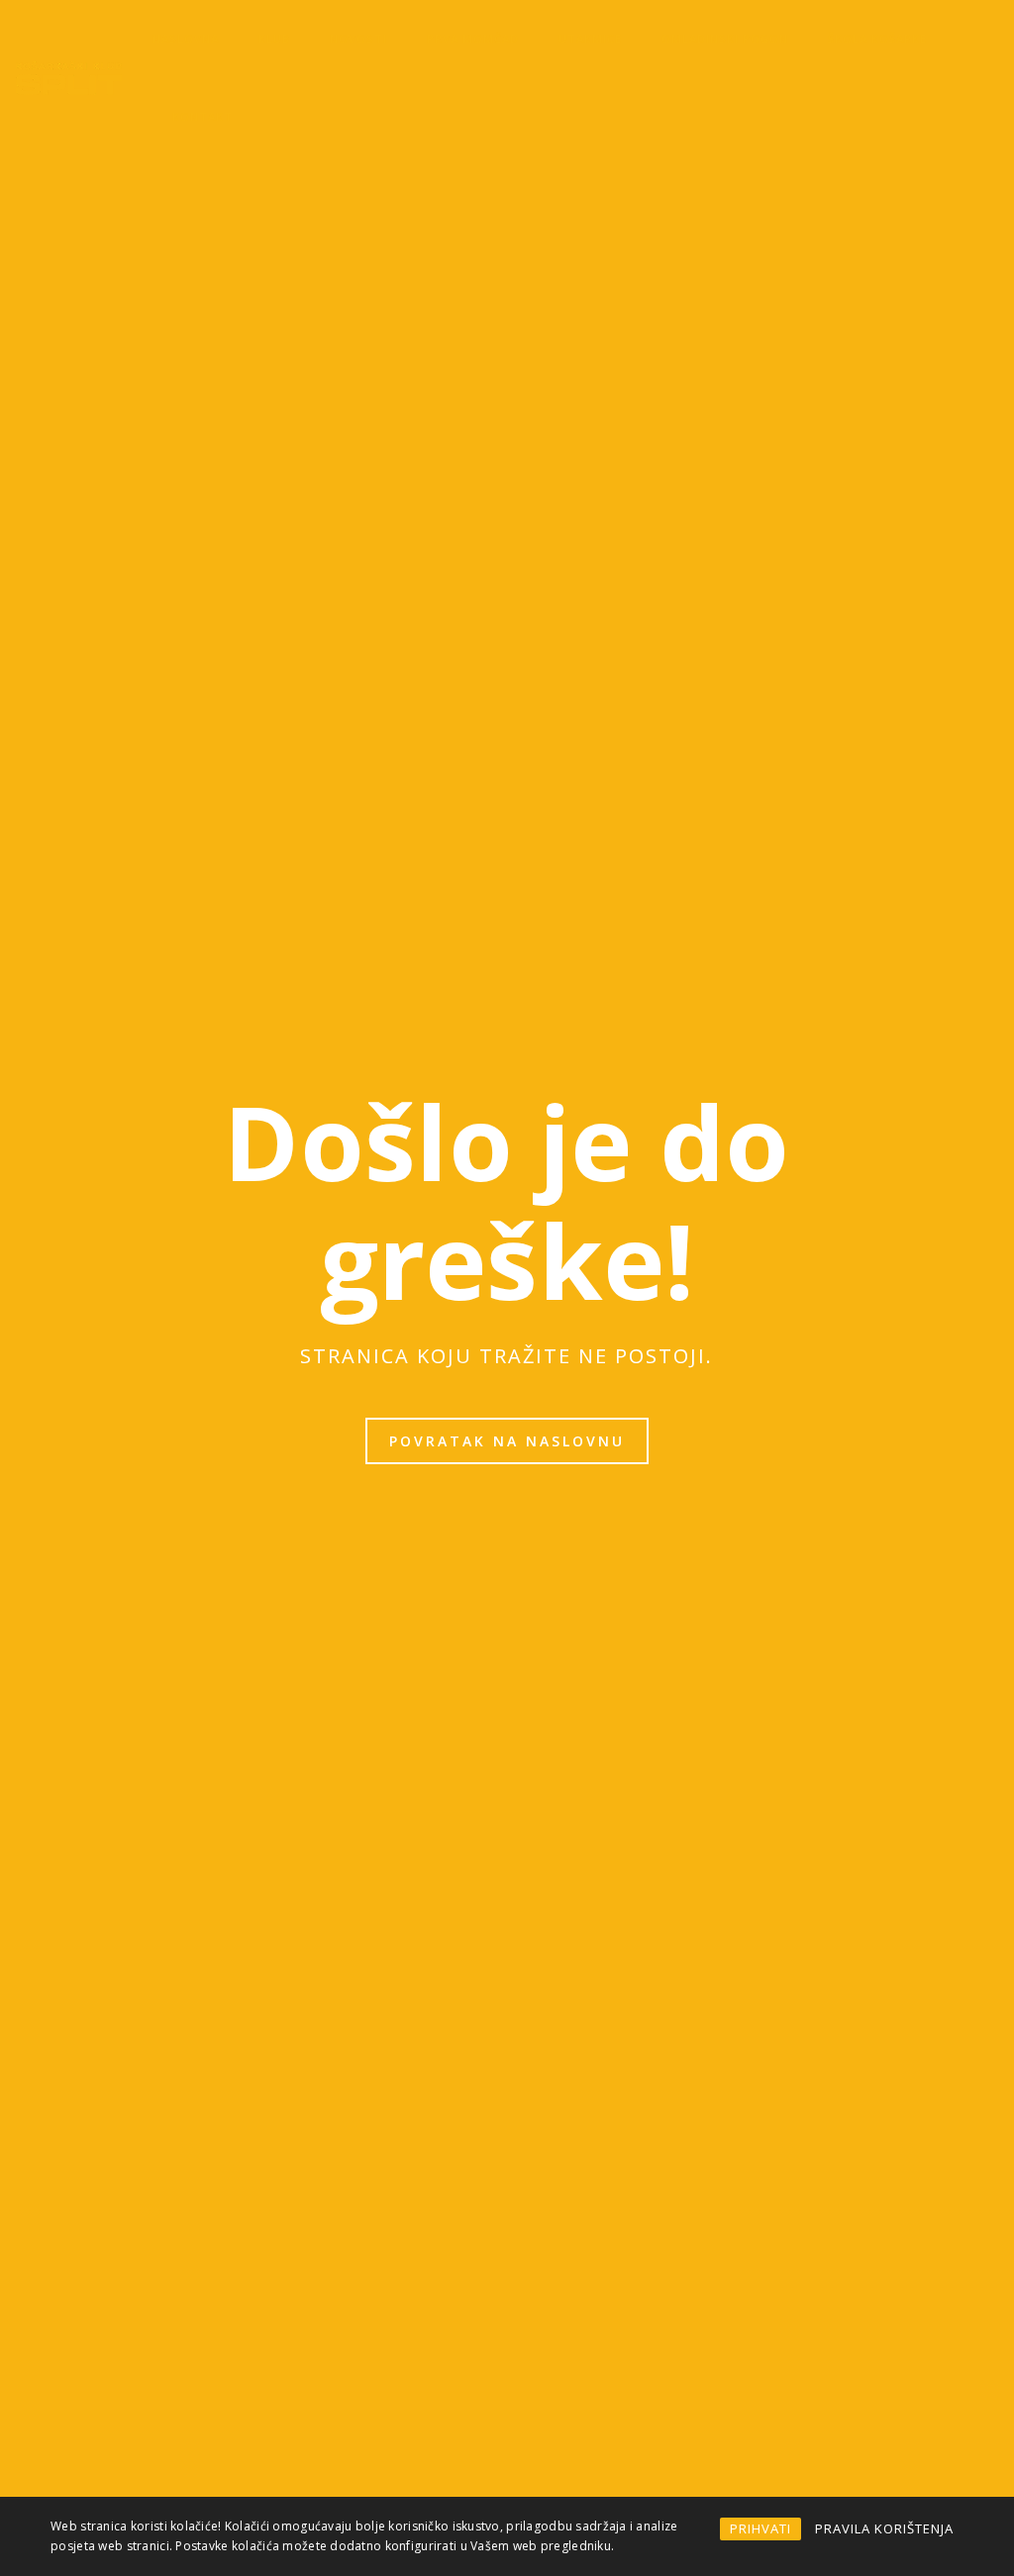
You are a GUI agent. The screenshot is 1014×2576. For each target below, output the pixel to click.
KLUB (274, 38)
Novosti (358, 38)
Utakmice (590, 38)
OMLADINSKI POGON (725, 38)
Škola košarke (877, 38)
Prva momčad (473, 38)
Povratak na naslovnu (507, 1441)
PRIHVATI (760, 2528)
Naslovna (186, 38)
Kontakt (203, 116)
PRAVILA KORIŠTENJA (884, 2528)
